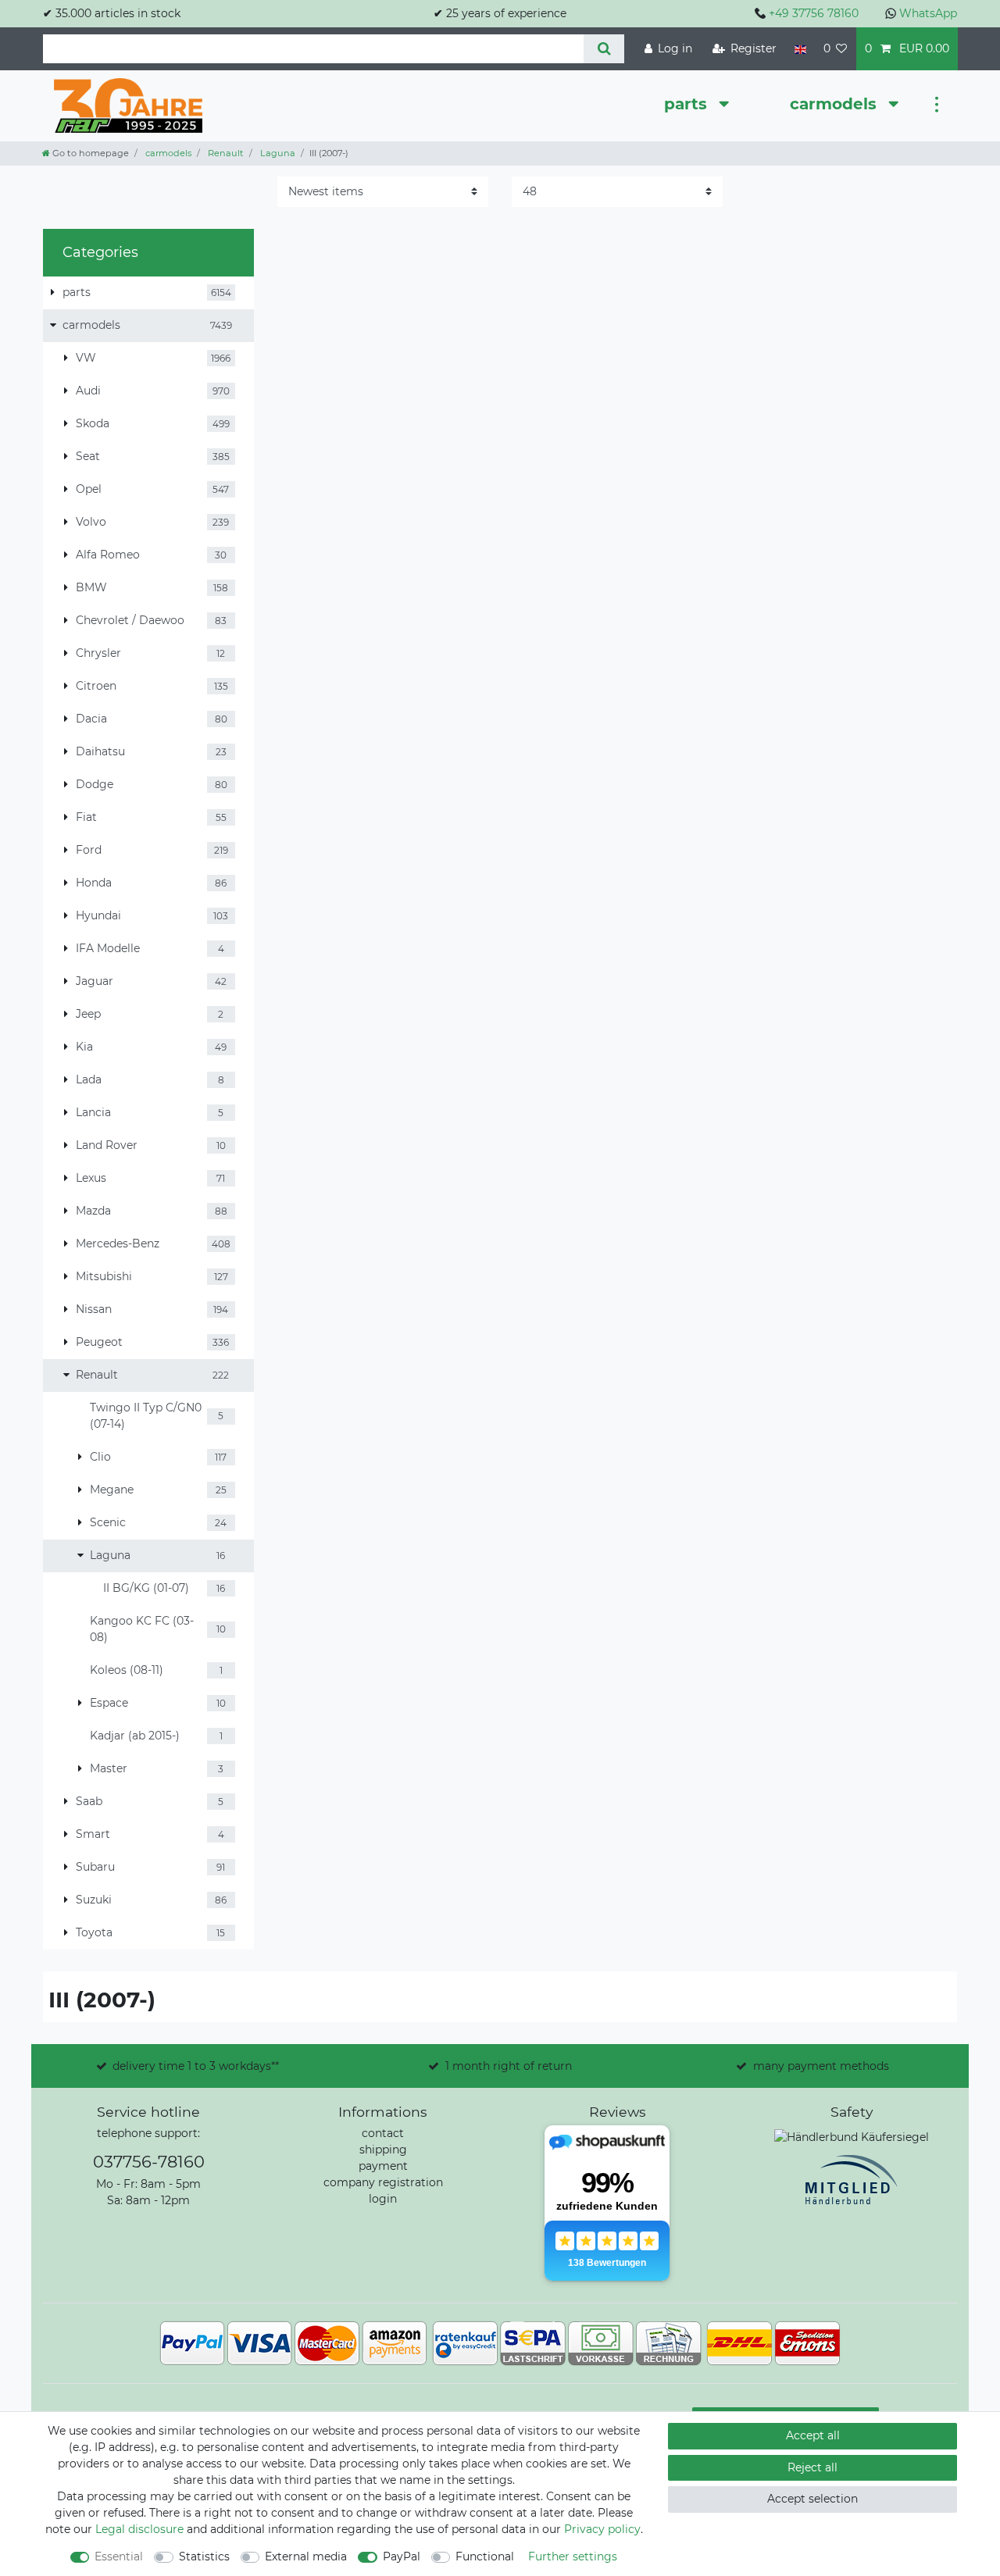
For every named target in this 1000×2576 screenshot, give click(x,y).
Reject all (812, 2467)
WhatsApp (928, 13)
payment (383, 2166)
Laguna (277, 153)
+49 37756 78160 (814, 13)
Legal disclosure (139, 2529)
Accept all (813, 2435)
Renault (225, 153)
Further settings (573, 2556)
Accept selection (812, 2499)
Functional (485, 2556)
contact (383, 2133)
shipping (383, 2150)
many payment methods (821, 2066)
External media (306, 2556)
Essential (119, 2556)
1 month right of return (509, 2066)
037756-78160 (149, 2162)
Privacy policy (602, 2529)
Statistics (204, 2556)
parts (688, 104)
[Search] (604, 49)
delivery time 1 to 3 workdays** (196, 2066)
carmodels (836, 104)
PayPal (402, 2556)
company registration (383, 2182)
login (383, 2199)
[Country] (800, 49)
